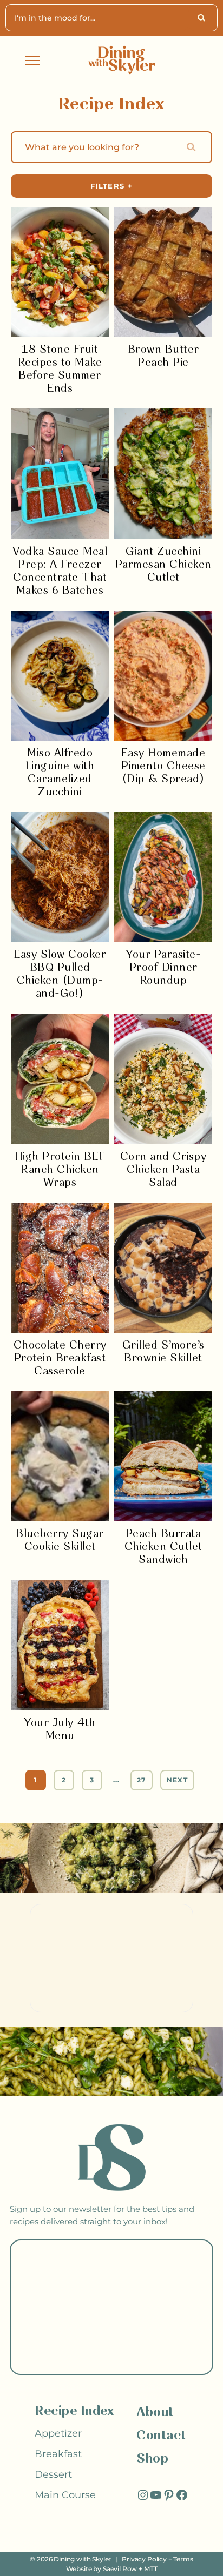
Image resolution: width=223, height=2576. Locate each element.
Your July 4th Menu (60, 1730)
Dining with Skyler (82, 2559)
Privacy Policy (144, 2559)
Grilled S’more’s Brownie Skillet (163, 1352)
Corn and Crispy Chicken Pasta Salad (163, 1170)
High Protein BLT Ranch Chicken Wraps (60, 1170)
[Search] (203, 18)
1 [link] (36, 1780)
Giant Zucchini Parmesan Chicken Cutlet (163, 565)
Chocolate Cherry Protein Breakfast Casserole (60, 1359)
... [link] (117, 1780)
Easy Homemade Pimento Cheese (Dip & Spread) (163, 766)
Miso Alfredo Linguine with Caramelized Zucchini (60, 773)
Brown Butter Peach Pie (163, 356)
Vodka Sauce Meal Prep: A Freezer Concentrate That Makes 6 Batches (60, 571)
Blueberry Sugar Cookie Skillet (60, 1541)
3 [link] (92, 1780)
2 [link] (64, 1780)
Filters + (111, 186)
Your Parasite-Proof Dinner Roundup (163, 968)
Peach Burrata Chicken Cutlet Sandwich (163, 1547)
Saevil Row (120, 2569)
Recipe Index (74, 2411)
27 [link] (142, 1780)
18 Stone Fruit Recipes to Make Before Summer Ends (60, 369)
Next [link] (177, 1780)
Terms (183, 2559)
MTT (151, 2569)
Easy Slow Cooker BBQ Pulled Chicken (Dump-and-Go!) (60, 974)
